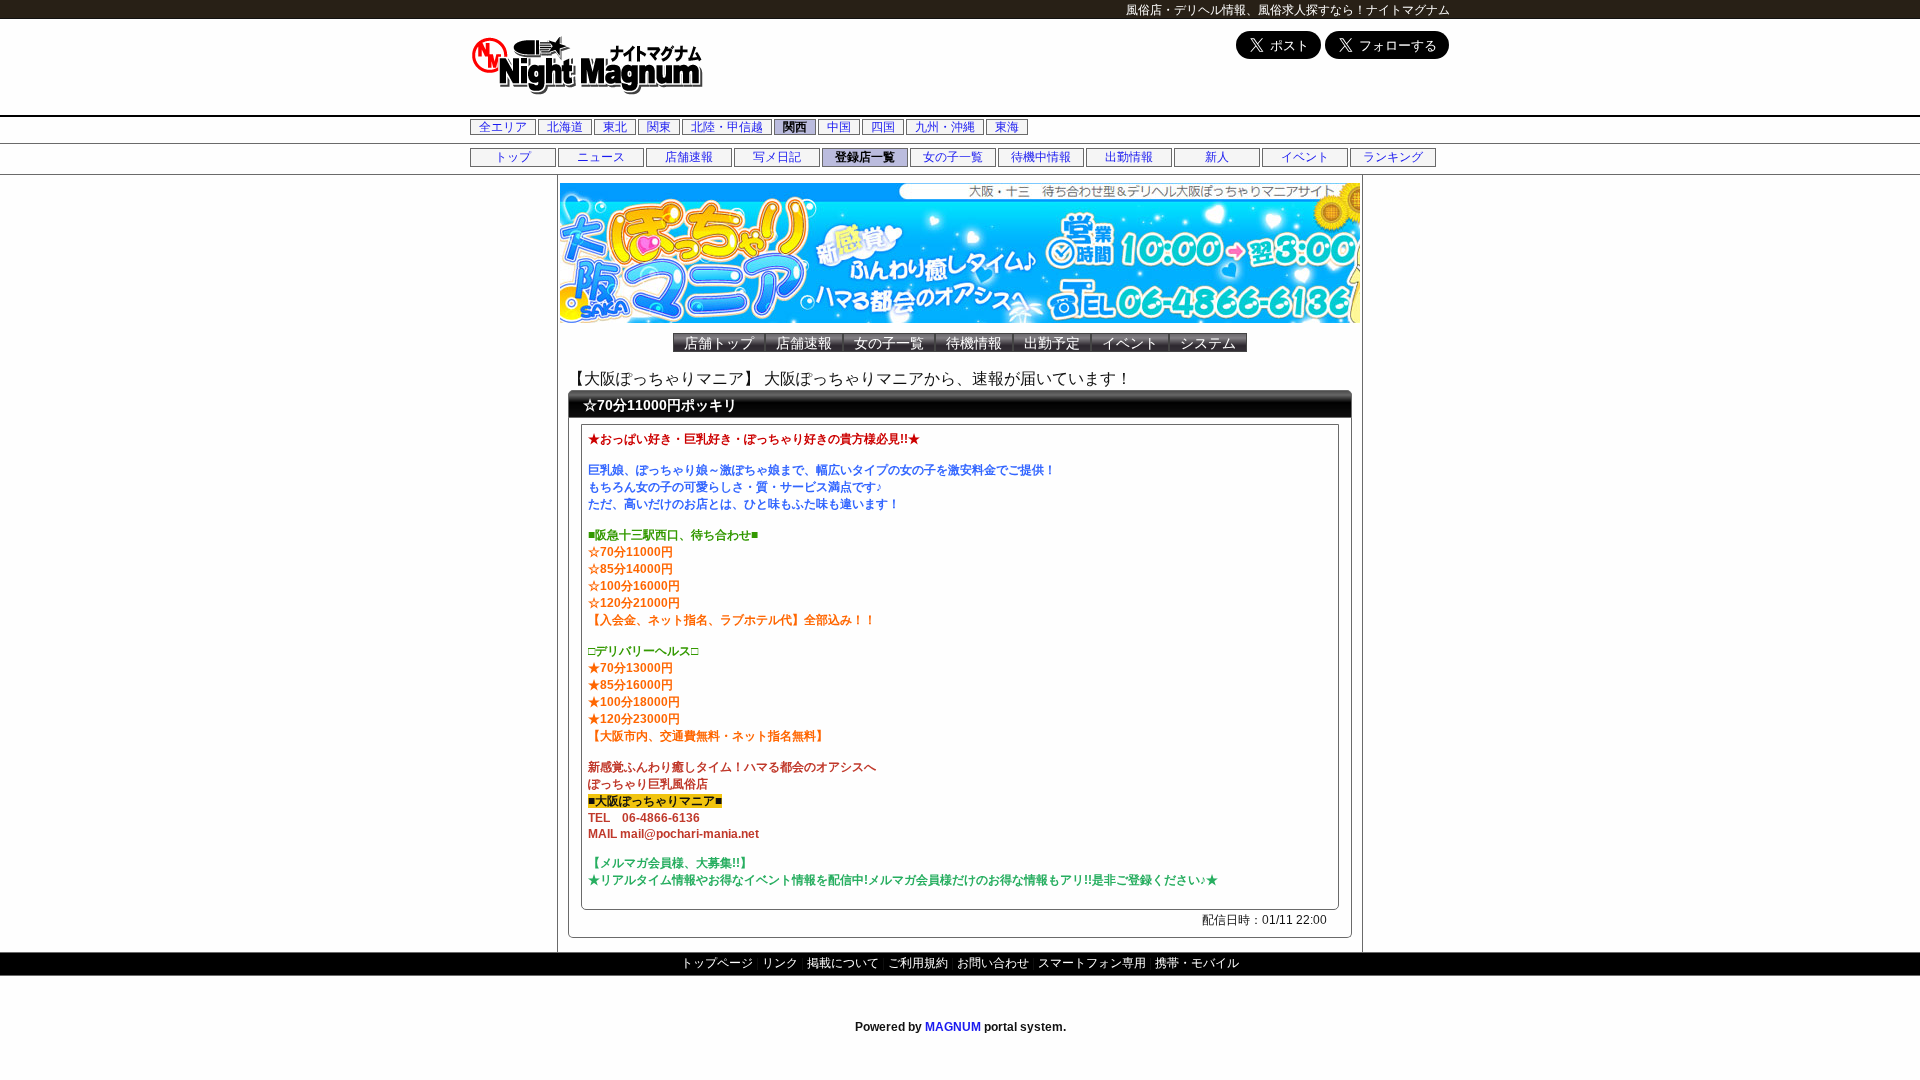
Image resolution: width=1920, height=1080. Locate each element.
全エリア (503, 127)
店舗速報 (689, 157)
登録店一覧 (865, 157)
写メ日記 (777, 157)
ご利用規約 (918, 963)
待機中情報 (1041, 157)
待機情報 (974, 343)
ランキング (1393, 157)
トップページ (717, 963)
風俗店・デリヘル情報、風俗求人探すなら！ (1246, 10)
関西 (795, 127)
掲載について (843, 963)
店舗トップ (719, 343)
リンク (780, 963)
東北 (615, 127)
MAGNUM (953, 1027)
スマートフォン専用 (1092, 963)
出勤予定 (1052, 343)
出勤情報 (1129, 157)
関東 (659, 127)
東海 (1007, 127)
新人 (1217, 157)
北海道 (565, 127)
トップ (513, 157)
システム (1208, 343)
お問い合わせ (993, 963)
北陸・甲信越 (727, 127)
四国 (883, 127)
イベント (1305, 157)
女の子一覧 (953, 157)
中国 (839, 127)
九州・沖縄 (945, 127)
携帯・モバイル (1197, 963)
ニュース (601, 157)
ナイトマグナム (1408, 10)
